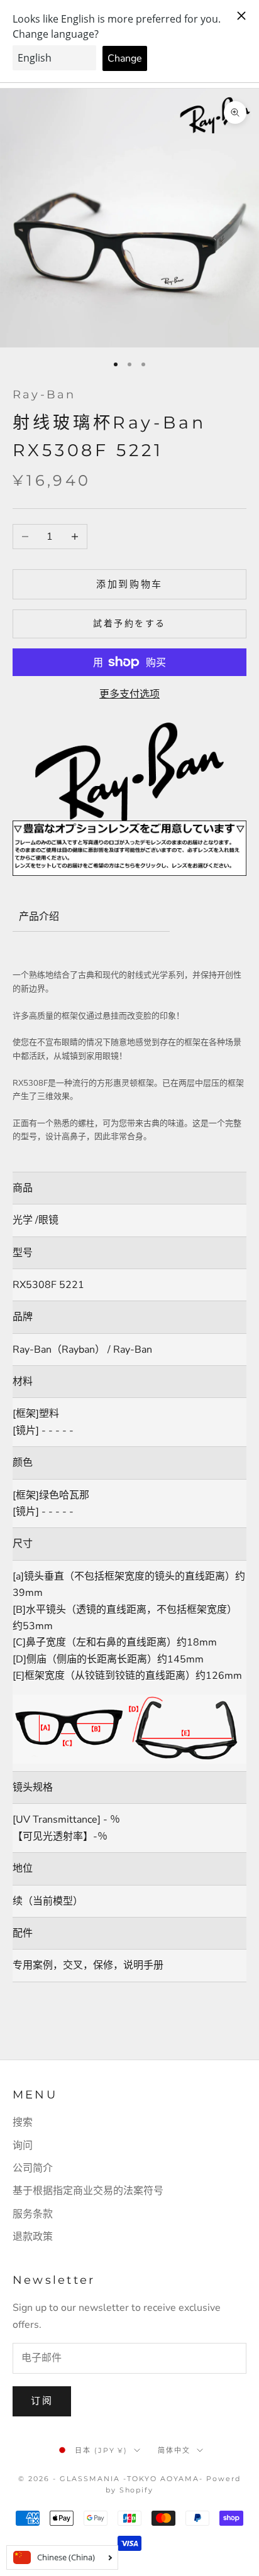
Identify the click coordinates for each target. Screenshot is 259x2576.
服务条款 (33, 2214)
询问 (23, 2146)
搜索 (23, 2122)
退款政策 (33, 2237)
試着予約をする (129, 624)
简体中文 (174, 2450)
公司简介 (33, 2168)
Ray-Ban (44, 395)
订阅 (42, 2401)
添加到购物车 (129, 584)
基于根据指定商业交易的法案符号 (88, 2191)
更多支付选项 (129, 694)
